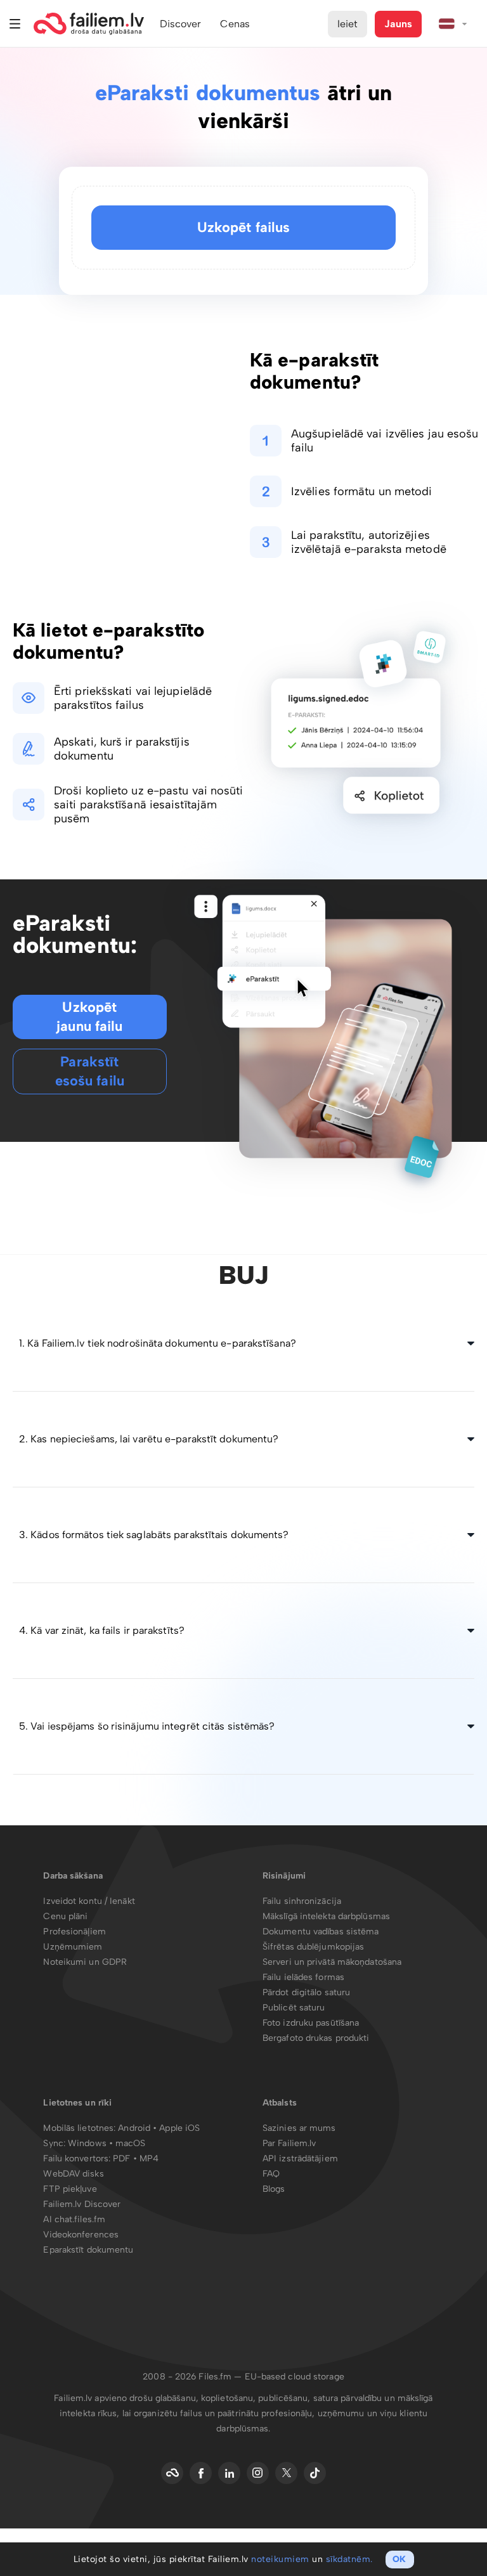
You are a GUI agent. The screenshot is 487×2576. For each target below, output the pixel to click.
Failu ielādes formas (303, 1977)
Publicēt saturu (294, 2008)
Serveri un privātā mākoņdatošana (332, 1962)
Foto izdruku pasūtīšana (311, 2023)
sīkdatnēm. (349, 2559)
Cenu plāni (65, 1916)
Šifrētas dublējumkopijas (313, 1947)
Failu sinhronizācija (302, 1901)
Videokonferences (81, 2235)
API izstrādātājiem (300, 2159)
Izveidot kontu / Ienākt (89, 1901)
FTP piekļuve (70, 2189)
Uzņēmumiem (73, 1947)
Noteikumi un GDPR (85, 1962)
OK (399, 2559)
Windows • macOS (107, 2143)
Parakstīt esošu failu (90, 1071)
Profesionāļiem (74, 1932)
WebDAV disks (73, 2174)
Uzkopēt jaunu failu (89, 1017)
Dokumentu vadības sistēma (321, 1932)
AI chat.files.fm (74, 2219)
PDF (121, 2159)
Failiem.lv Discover (82, 2204)
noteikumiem (280, 2559)
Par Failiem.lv (289, 2143)
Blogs (274, 2189)
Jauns (398, 24)
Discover (181, 24)
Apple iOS (179, 2128)
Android (135, 2128)
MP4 (149, 2159)
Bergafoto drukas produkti (316, 2038)
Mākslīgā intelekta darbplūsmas (326, 1916)
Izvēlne (15, 24)
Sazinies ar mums (299, 2128)
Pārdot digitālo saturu (306, 1992)
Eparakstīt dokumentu (88, 2250)
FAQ (271, 2174)
